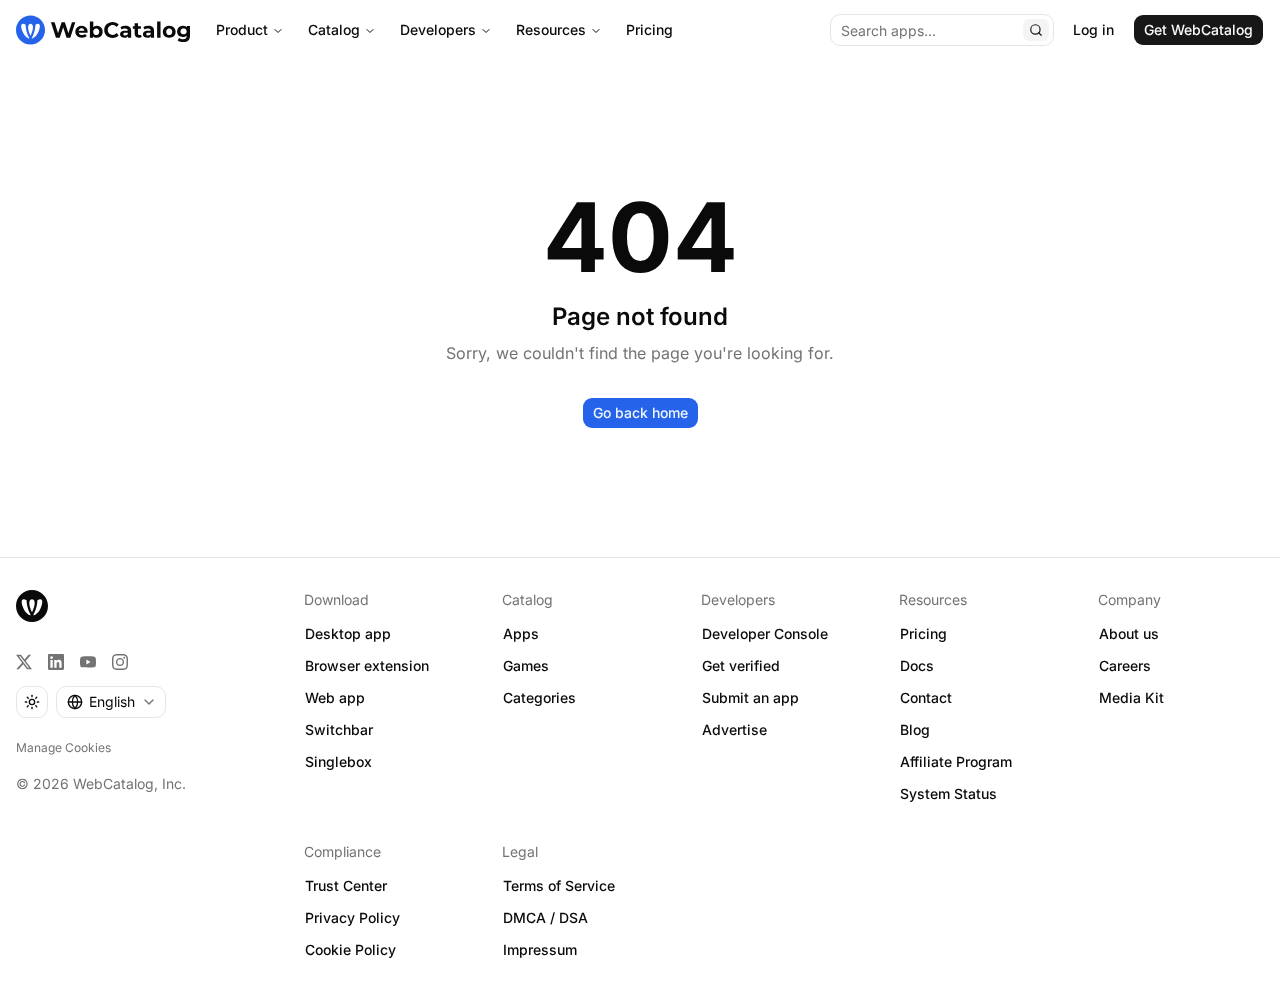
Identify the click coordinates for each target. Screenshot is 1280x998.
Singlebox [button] (338, 761)
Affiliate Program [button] (956, 761)
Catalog (334, 29)
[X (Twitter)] (24, 662)
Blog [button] (915, 729)
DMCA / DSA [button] (545, 917)
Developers (438, 29)
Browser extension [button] (367, 665)
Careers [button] (1125, 665)
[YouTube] (88, 662)
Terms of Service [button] (559, 885)
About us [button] (1129, 633)
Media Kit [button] (1131, 697)
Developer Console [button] (765, 633)
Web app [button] (335, 697)
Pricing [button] (923, 633)
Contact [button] (926, 697)
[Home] (103, 30)
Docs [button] (917, 665)
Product (242, 29)
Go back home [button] (640, 412)
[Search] (1036, 30)
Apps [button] (521, 633)
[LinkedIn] (56, 662)
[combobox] (111, 702)
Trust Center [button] (346, 885)
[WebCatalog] (32, 606)
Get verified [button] (741, 665)
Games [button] (526, 665)
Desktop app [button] (348, 633)
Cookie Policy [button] (350, 949)
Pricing (649, 29)
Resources (551, 29)
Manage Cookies (63, 747)
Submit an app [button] (750, 697)
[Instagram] (120, 662)
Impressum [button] (540, 949)
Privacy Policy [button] (352, 917)
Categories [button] (539, 697)
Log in (1093, 29)
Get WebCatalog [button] (1198, 29)
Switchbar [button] (339, 729)
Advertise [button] (734, 729)
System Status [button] (948, 793)
